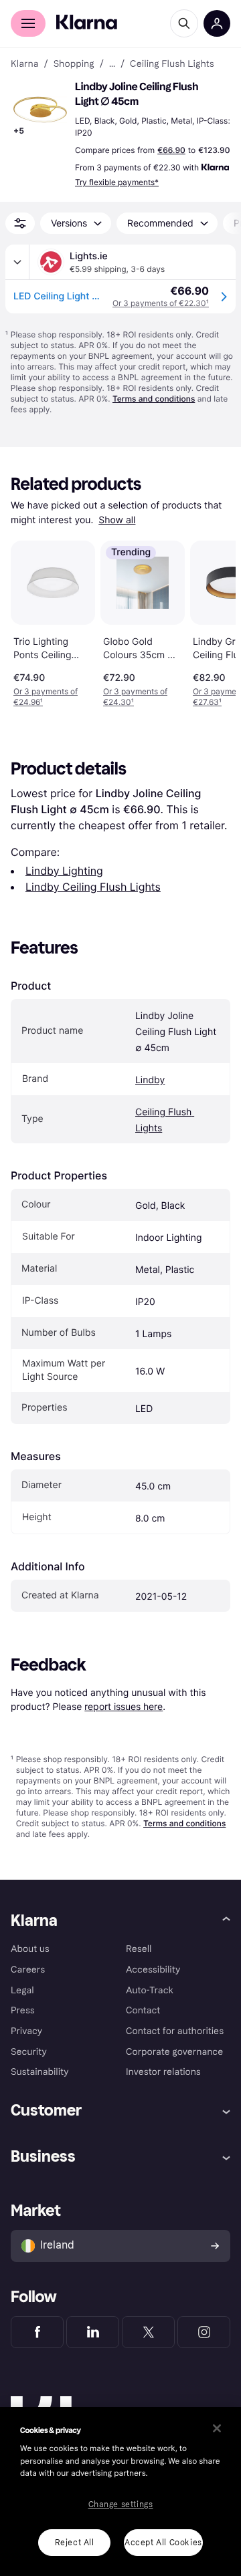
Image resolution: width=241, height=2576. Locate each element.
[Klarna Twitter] (148, 2332)
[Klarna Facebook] (37, 2332)
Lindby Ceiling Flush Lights (93, 887)
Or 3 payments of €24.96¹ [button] (46, 697)
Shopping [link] (74, 64)
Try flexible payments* (117, 182)
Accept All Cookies (163, 2543)
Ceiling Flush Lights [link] (172, 64)
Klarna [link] (24, 64)
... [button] (112, 64)
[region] (120, 2491)
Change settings (121, 2505)
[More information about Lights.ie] (17, 262)
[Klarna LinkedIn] (93, 2332)
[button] (40, 110)
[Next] (212, 621)
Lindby (150, 1080)
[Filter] (20, 223)
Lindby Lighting (64, 871)
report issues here (124, 1706)
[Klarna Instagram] (204, 2332)
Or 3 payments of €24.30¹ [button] (135, 697)
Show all (117, 520)
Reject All (75, 2543)
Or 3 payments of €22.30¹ (161, 303)
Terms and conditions (154, 399)
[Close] (217, 2428)
